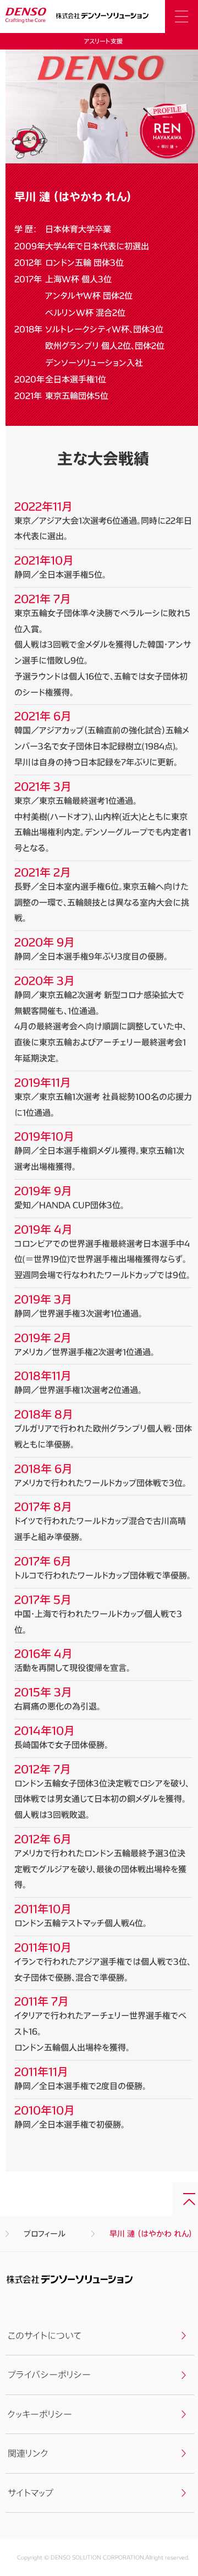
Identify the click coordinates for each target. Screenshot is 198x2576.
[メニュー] (182, 17)
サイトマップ (31, 2493)
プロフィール (45, 2234)
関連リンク (28, 2453)
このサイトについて (45, 2335)
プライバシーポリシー (49, 2374)
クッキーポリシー (40, 2414)
